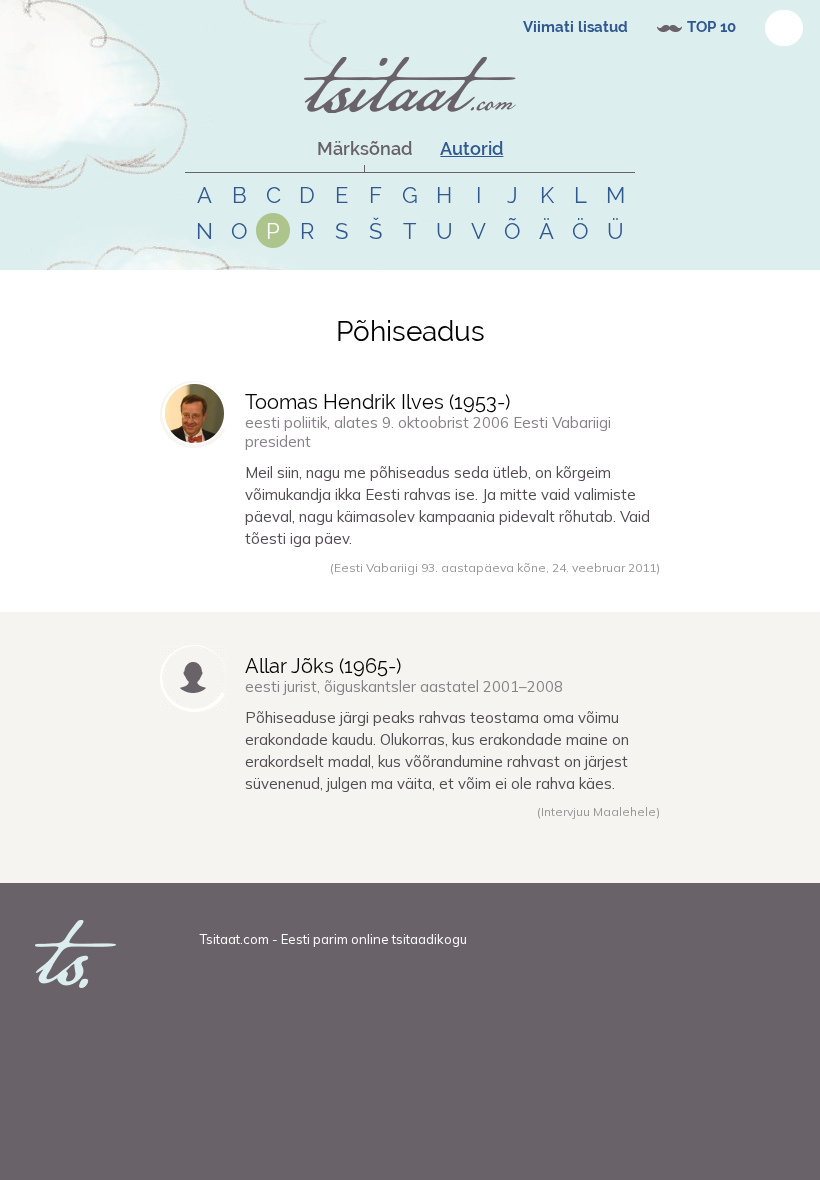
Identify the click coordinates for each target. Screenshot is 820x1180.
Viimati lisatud (575, 27)
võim (303, 860)
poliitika (420, 860)
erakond (341, 860)
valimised (447, 589)
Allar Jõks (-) (323, 666)
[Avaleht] (410, 85)
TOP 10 (711, 27)
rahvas (370, 589)
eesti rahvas (508, 589)
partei (381, 860)
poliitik (462, 860)
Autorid (471, 148)
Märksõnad (364, 148)
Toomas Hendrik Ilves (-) (377, 402)
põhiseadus (318, 589)
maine (579, 860)
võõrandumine (521, 860)
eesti (405, 589)
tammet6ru (216, 589)
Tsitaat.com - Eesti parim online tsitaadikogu (333, 939)
